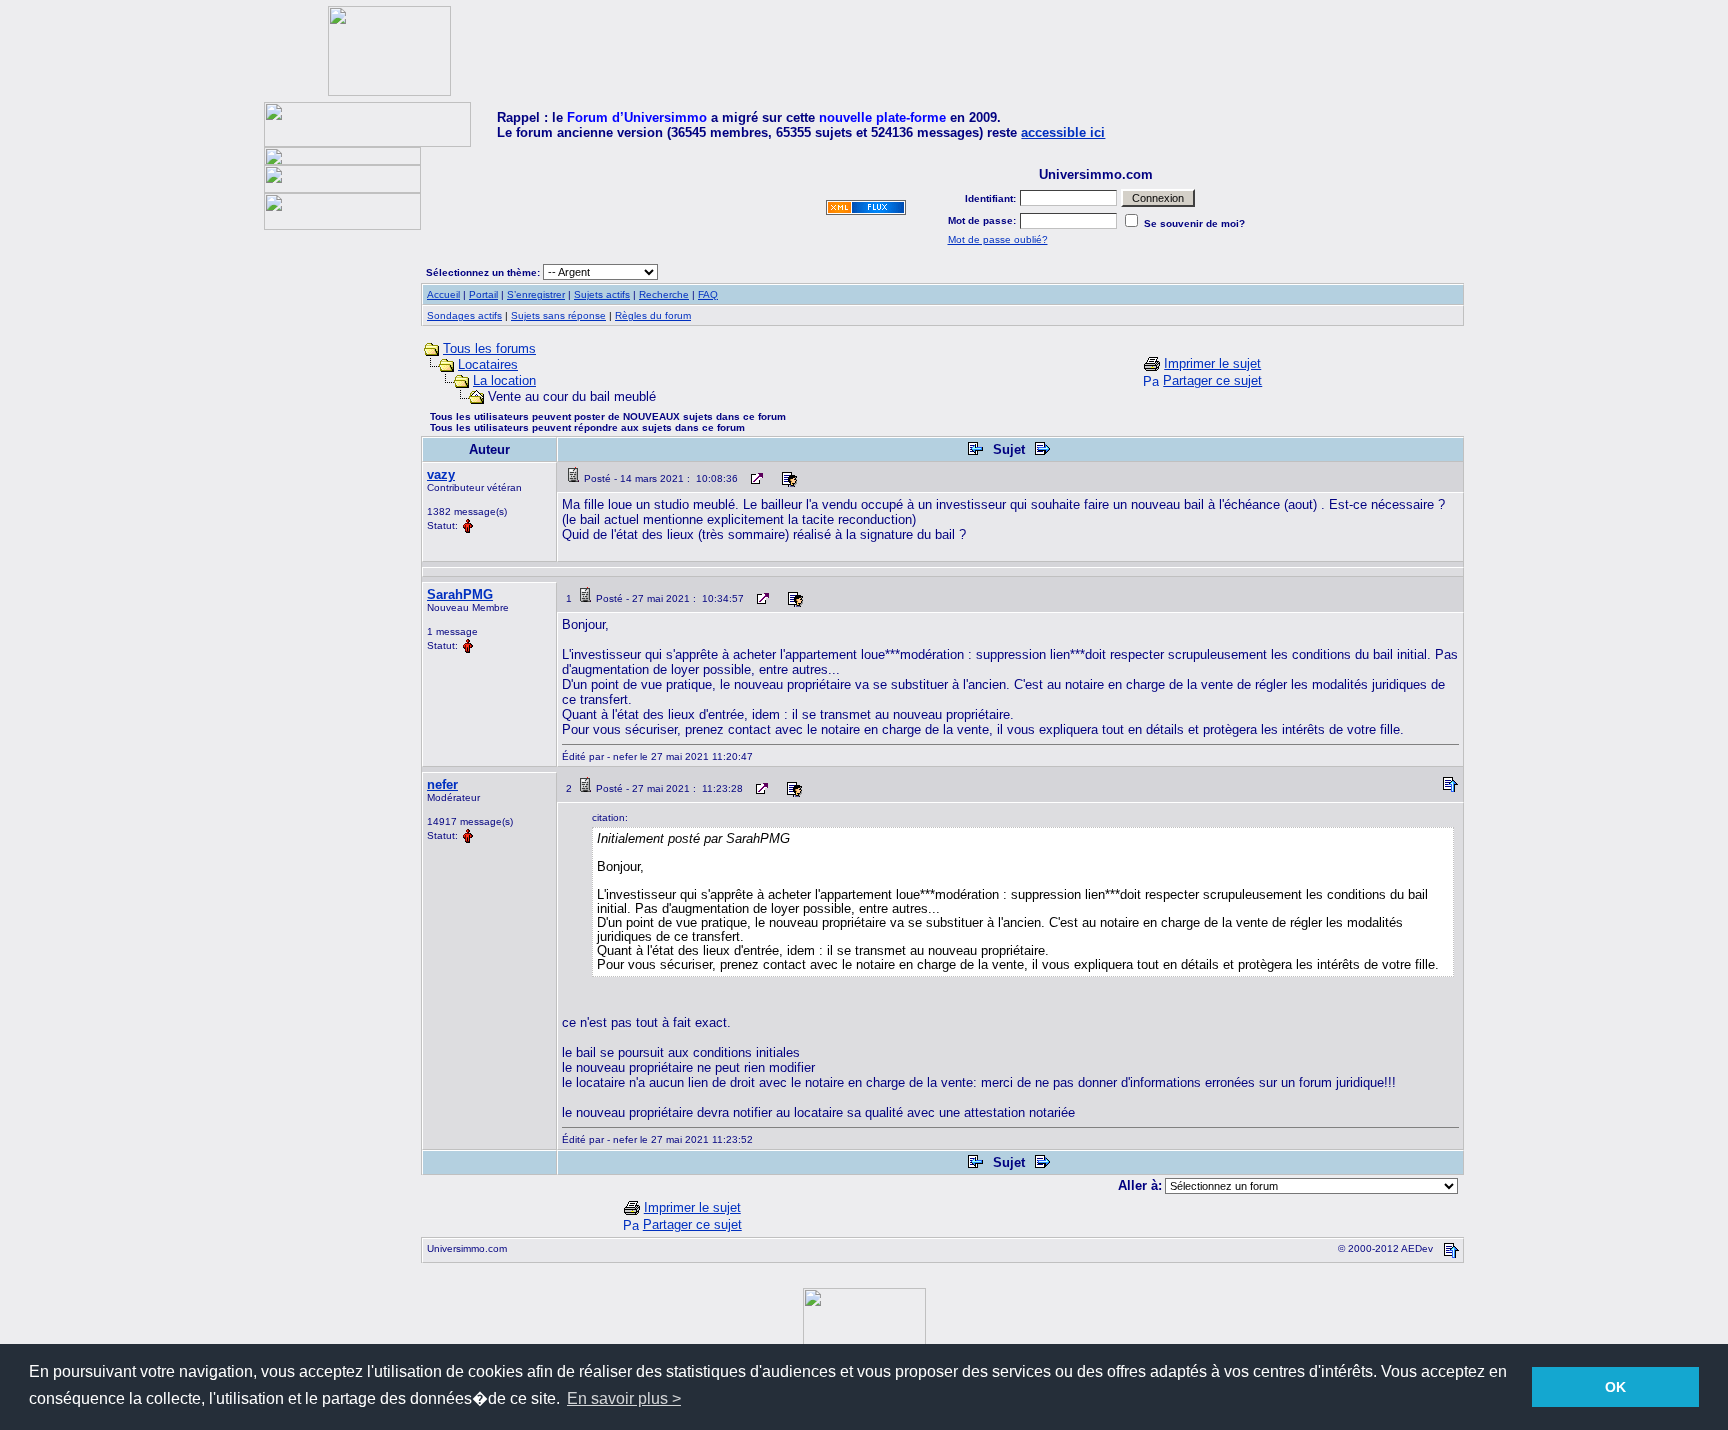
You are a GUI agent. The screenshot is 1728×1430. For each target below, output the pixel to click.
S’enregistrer (536, 294)
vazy (441, 474)
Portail (483, 294)
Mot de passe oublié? (998, 239)
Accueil (443, 294)
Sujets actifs (602, 294)
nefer (442, 784)
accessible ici (1063, 132)
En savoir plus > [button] (624, 1398)
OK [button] (1615, 1387)
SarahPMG (460, 594)
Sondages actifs (464, 315)
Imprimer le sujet (1212, 363)
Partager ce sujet (1212, 380)
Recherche (664, 294)
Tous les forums (489, 348)
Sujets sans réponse (558, 315)
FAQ (708, 294)
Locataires (488, 364)
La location (504, 380)
